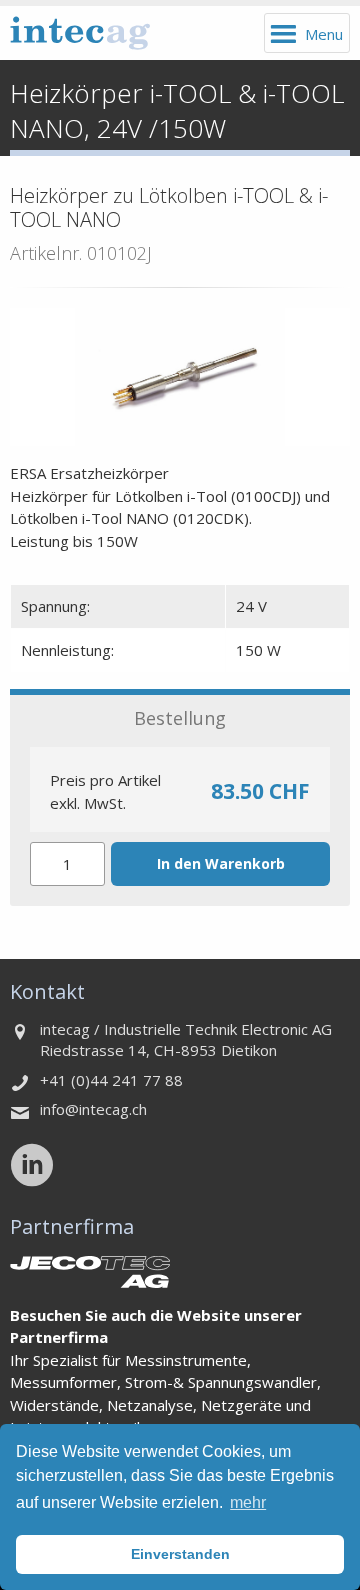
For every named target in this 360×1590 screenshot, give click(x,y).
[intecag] (80, 33)
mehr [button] (248, 1502)
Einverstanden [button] (180, 1554)
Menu (324, 34)
